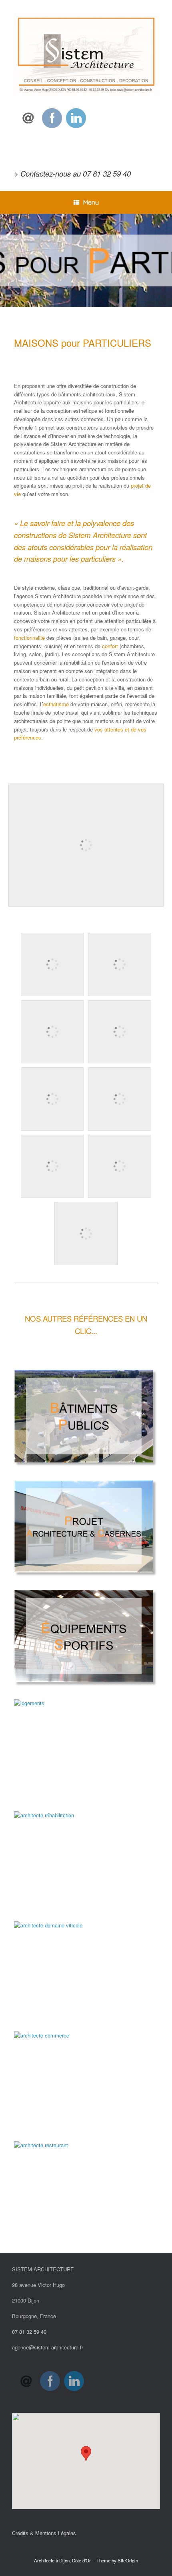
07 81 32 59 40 (107, 173)
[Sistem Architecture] (86, 54)
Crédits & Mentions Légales (44, 2533)
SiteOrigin (128, 2560)
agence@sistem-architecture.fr (48, 2347)
